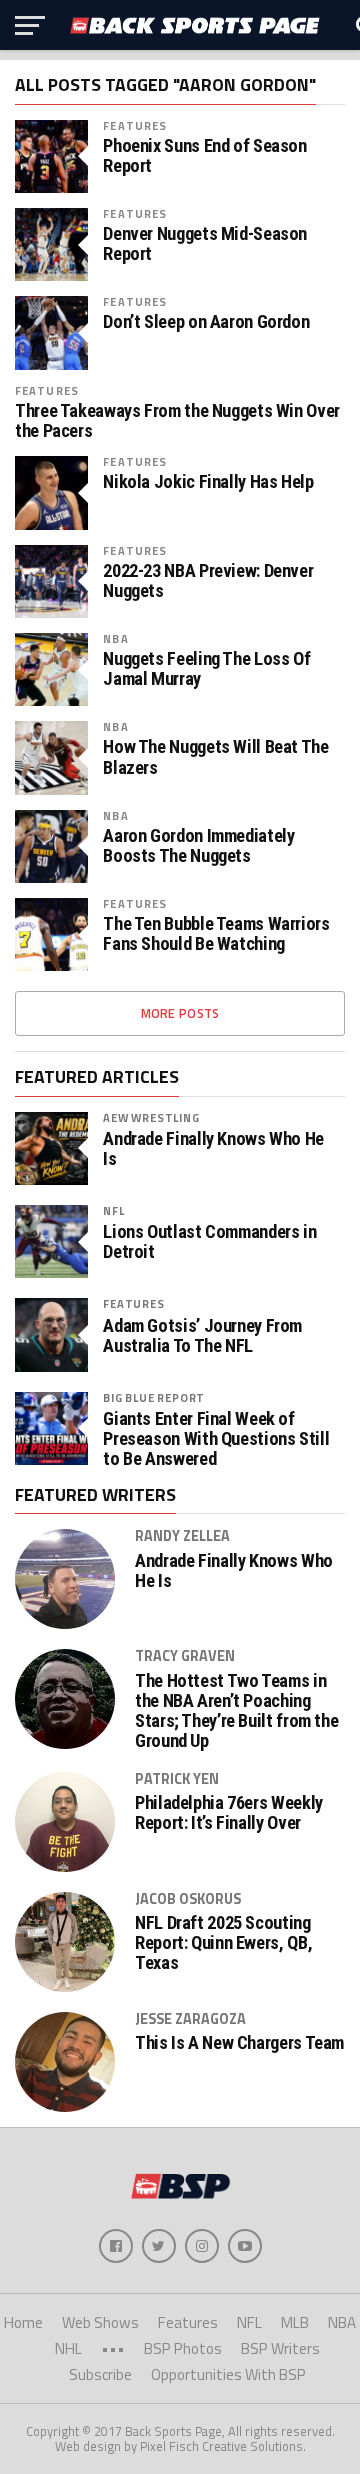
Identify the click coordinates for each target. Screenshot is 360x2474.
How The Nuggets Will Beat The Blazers (215, 757)
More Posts (180, 1013)
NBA (115, 638)
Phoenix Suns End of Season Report (204, 156)
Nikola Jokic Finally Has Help (208, 482)
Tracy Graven (185, 1656)
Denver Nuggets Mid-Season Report (205, 244)
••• (113, 2348)
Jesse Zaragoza (190, 2019)
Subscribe (100, 2374)
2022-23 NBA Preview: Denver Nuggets (208, 581)
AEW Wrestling (151, 1117)
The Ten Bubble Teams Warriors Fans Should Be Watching (216, 934)
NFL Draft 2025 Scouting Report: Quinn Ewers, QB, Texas (223, 1943)
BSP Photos (183, 2348)
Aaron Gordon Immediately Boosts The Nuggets (198, 846)
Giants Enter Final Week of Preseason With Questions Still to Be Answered (216, 1439)
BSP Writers (280, 2348)
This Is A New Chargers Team (239, 2043)
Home (23, 2322)
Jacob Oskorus (188, 1899)
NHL (68, 2348)
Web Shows (100, 2322)
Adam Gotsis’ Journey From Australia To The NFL (202, 1336)
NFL (113, 1210)
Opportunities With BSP (228, 2374)
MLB (295, 2322)
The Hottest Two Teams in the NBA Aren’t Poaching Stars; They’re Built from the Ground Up (236, 1711)
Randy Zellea (182, 1536)
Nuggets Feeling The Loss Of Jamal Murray (206, 669)
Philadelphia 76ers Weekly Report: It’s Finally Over (229, 1813)
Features (135, 125)
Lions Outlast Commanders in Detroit (209, 1242)
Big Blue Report (154, 1397)
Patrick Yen (177, 1779)
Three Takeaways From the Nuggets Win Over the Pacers (177, 421)
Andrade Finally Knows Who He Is (213, 1149)
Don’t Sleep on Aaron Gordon (206, 322)
